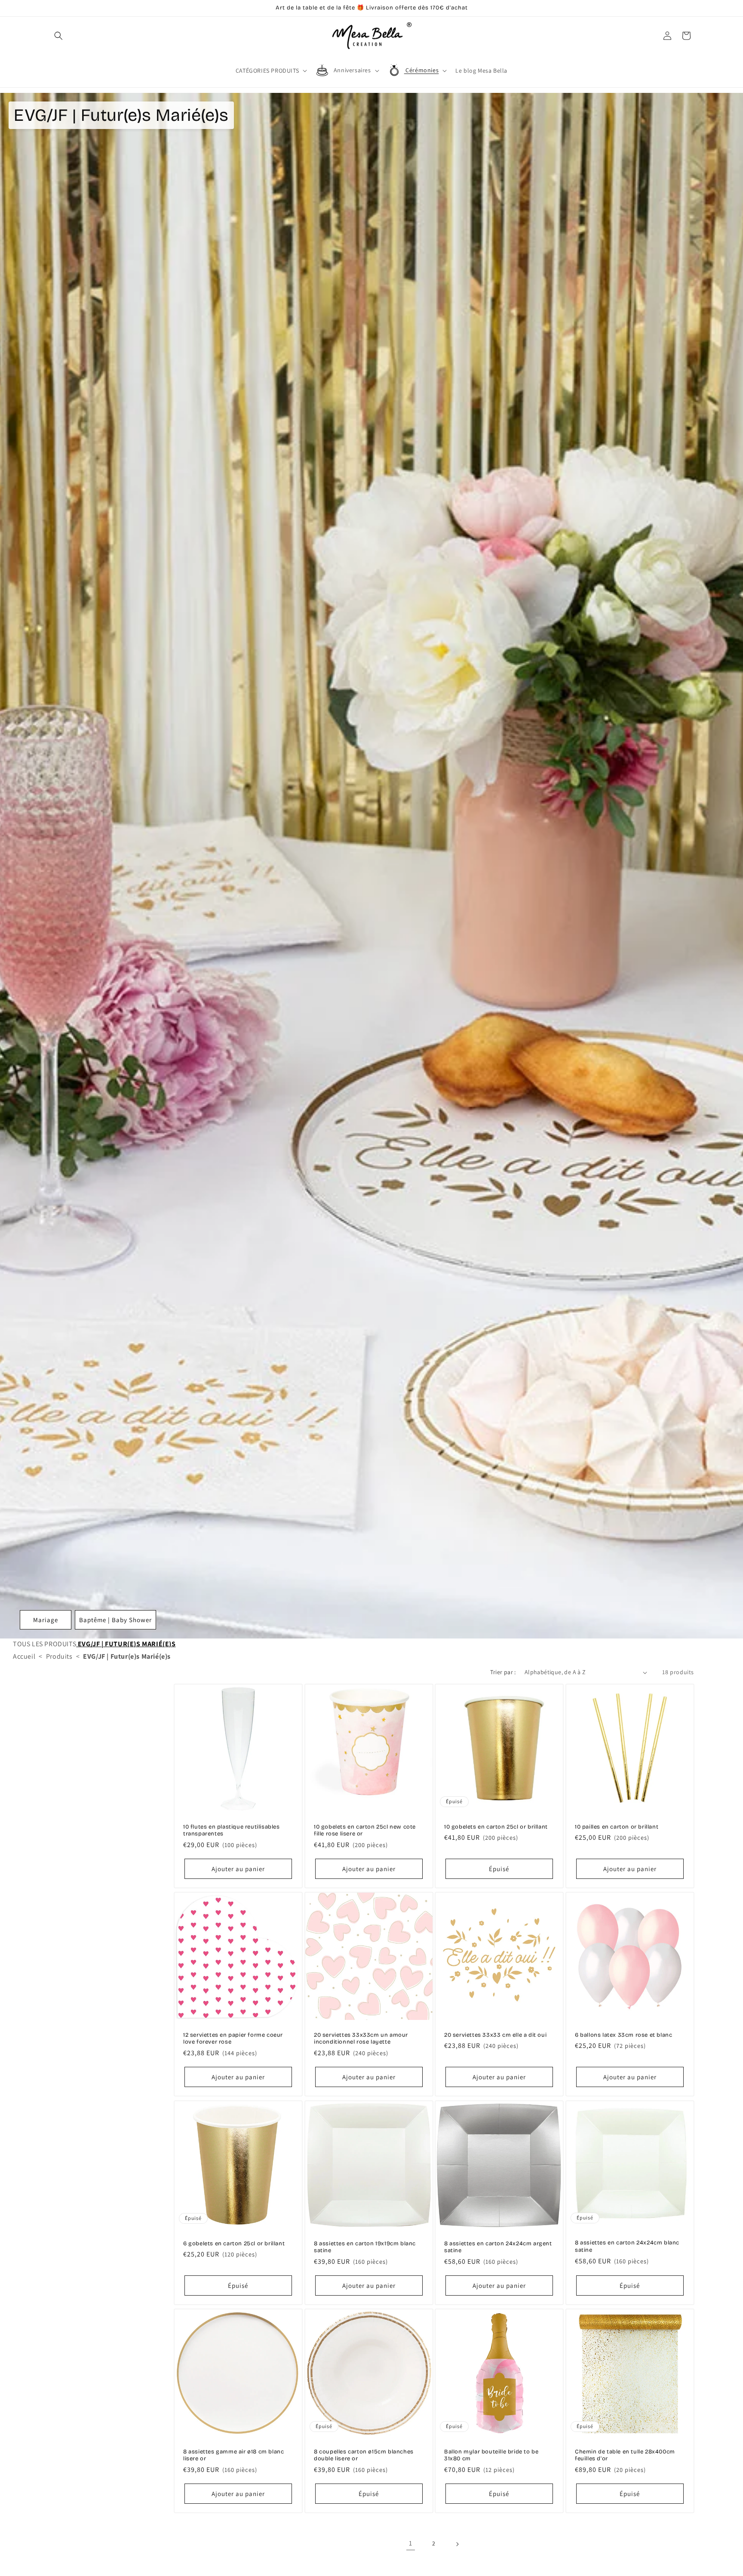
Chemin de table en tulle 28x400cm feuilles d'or (625, 2455)
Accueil (24, 1656)
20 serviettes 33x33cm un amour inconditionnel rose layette (361, 2039)
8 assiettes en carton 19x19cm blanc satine (365, 2247)
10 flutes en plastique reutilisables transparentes (232, 1831)
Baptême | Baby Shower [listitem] (115, 1620)
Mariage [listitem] (46, 1620)
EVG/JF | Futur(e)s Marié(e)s (126, 1644)
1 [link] (411, 2544)
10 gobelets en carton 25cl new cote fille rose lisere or (365, 1831)
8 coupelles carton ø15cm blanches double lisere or (364, 2455)
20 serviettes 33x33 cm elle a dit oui (495, 2035)
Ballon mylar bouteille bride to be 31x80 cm (491, 2455)
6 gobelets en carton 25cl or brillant (234, 2243)
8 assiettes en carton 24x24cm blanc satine (627, 2246)
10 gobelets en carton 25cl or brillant (496, 1827)
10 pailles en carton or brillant (617, 1827)
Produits (59, 1656)
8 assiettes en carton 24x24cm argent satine (498, 2247)
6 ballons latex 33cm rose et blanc (623, 2035)
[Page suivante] (457, 2544)
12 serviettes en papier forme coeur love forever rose (233, 2039)
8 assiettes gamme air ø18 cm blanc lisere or (233, 2455)
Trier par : (503, 1672)
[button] (58, 36)
